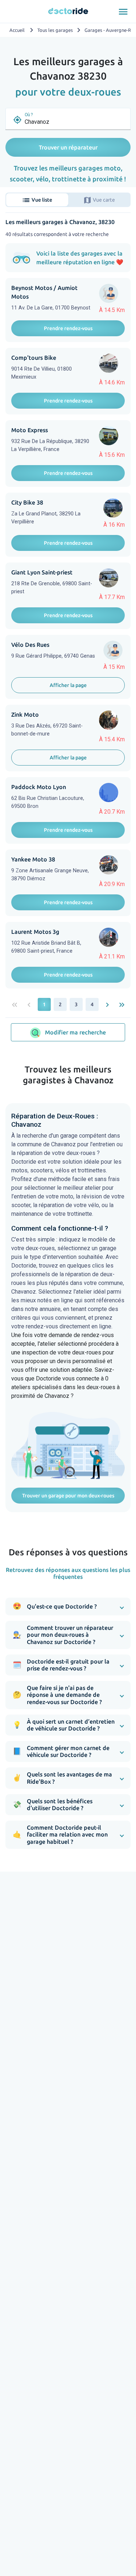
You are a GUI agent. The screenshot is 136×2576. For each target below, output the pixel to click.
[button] (68, 1607)
